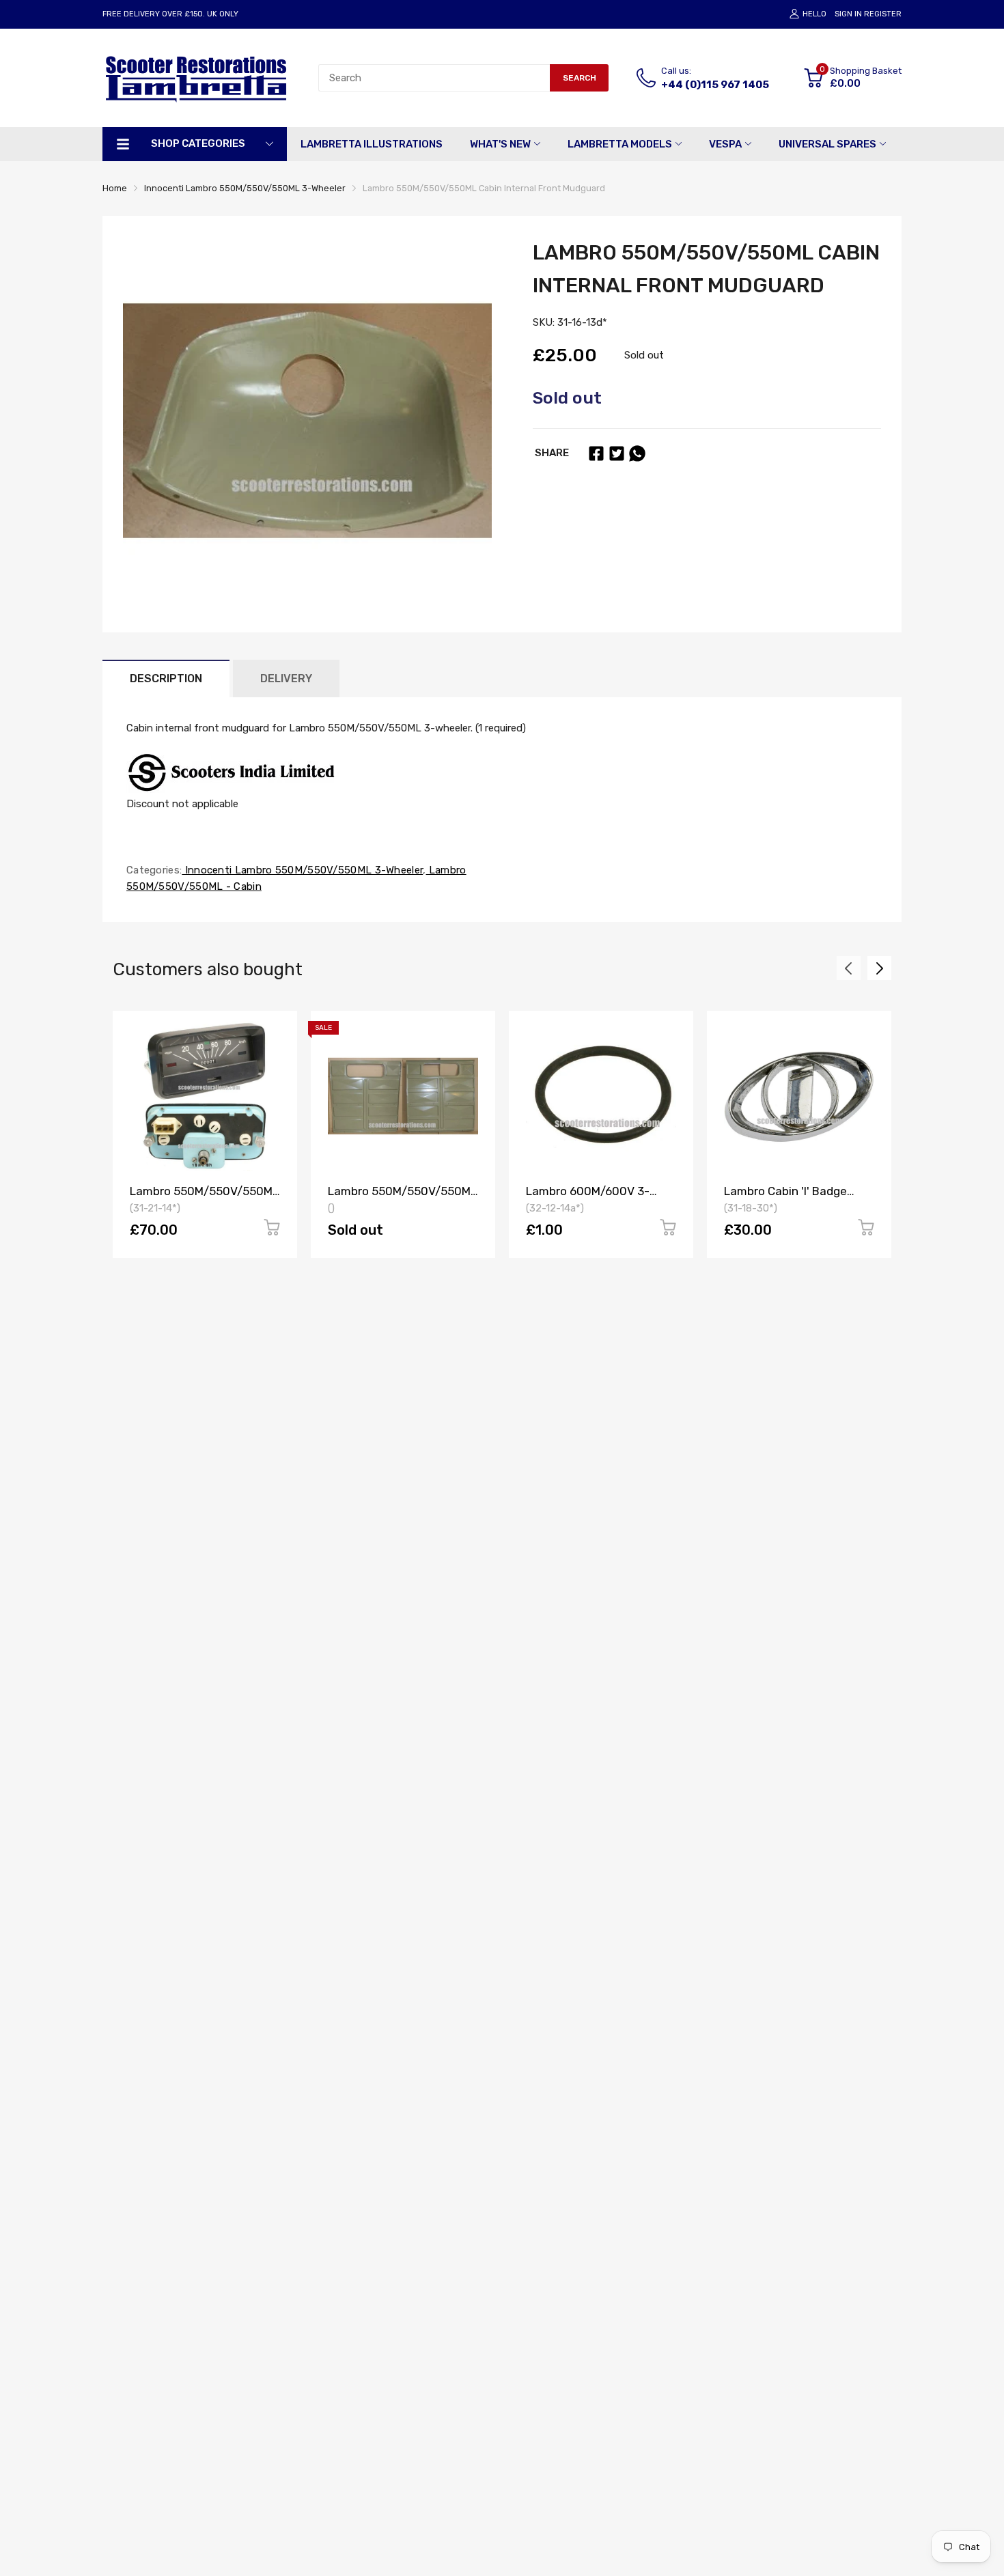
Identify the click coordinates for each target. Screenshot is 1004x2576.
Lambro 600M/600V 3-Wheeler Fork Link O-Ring (593, 1198)
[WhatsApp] (637, 453)
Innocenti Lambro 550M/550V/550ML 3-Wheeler (302, 870)
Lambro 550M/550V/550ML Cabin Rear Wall (402, 1198)
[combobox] (434, 78)
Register (883, 14)
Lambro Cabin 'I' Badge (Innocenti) (785, 1198)
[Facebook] (596, 453)
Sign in (848, 14)
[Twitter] (617, 453)
